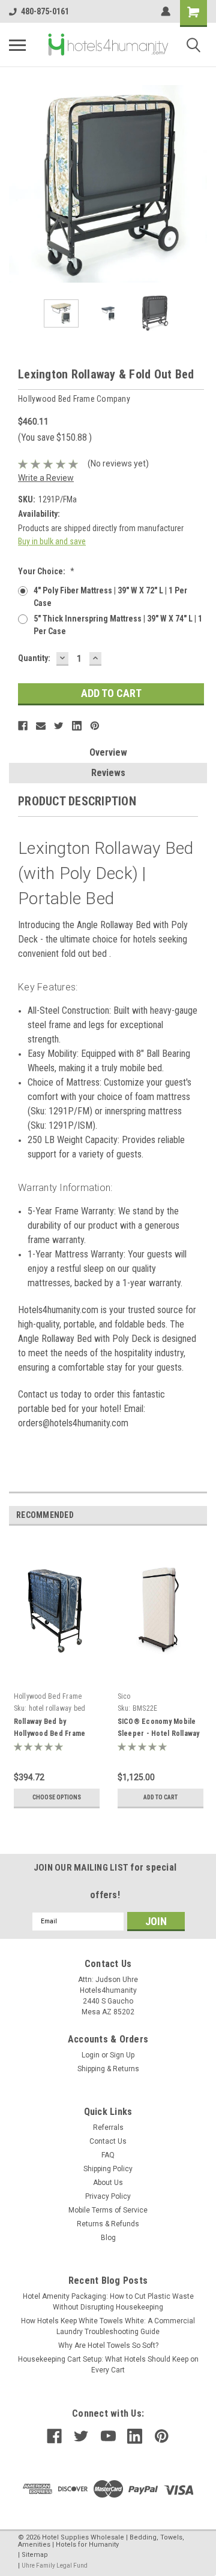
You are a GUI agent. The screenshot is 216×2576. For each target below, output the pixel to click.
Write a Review (46, 478)
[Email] (41, 726)
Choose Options (57, 1797)
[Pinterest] (95, 726)
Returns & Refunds (108, 2224)
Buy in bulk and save (52, 541)
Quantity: (34, 658)
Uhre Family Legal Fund (55, 2566)
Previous (18, 184)
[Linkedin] (77, 726)
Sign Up (122, 2055)
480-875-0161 (45, 11)
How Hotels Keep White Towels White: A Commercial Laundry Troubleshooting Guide (108, 2326)
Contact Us (108, 2141)
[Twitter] (59, 726)
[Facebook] (23, 726)
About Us (108, 2183)
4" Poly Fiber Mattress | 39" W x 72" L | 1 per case (110, 597)
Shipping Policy (108, 2169)
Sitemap (35, 2555)
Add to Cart (160, 1797)
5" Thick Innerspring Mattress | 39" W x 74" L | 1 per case (118, 625)
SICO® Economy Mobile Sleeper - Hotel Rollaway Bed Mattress (159, 1734)
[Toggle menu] (17, 45)
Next (198, 184)
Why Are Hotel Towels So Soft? (108, 2345)
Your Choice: (46, 571)
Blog (108, 2238)
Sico (124, 1696)
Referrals (108, 2128)
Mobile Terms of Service (108, 2210)
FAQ (108, 2155)
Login (91, 2055)
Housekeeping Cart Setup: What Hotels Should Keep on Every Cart (108, 2365)
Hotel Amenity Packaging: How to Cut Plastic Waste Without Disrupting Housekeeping (108, 2302)
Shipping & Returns (108, 2069)
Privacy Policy (108, 2196)
